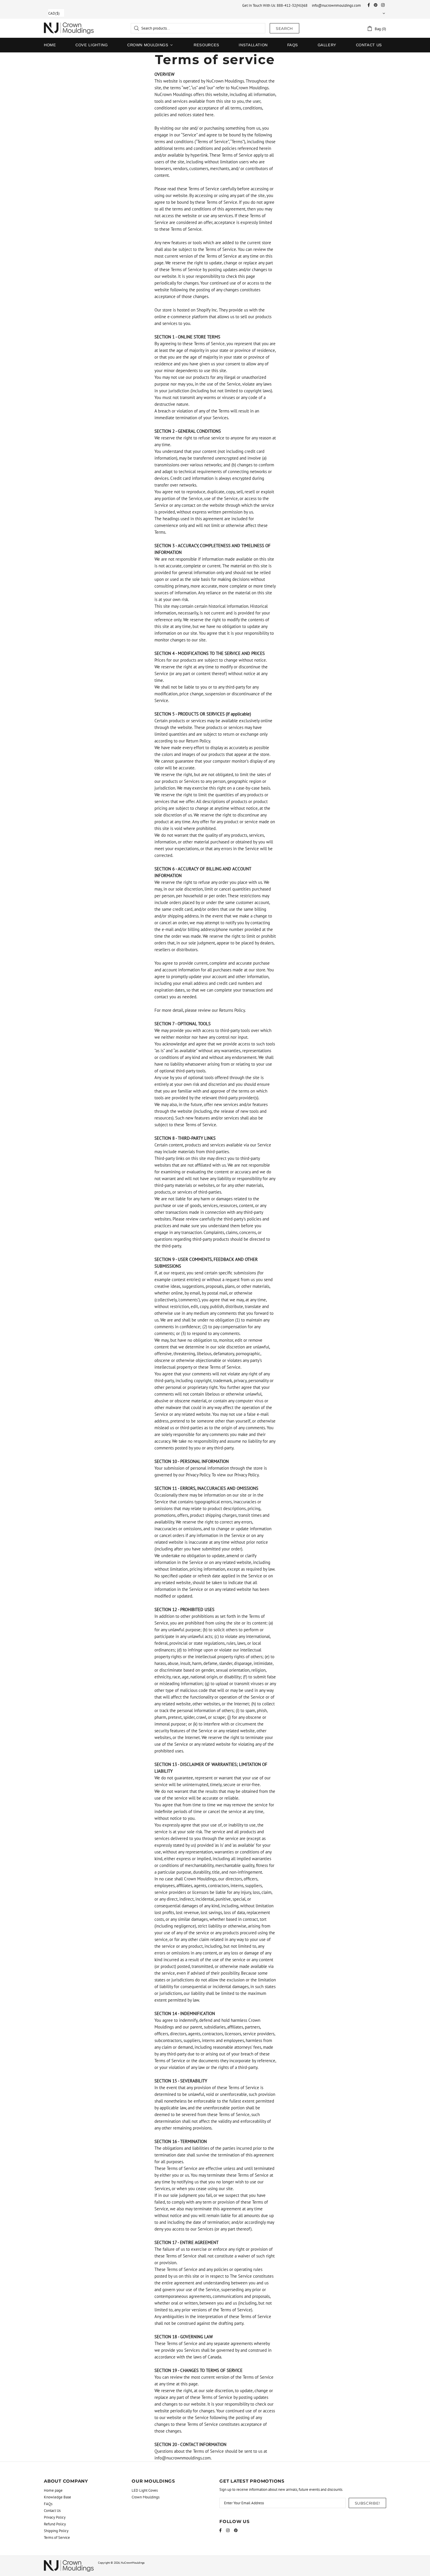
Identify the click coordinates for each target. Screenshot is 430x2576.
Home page (53, 2490)
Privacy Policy (55, 2517)
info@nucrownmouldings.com (336, 5)
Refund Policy (55, 2524)
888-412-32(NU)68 (292, 5)
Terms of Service (57, 2538)
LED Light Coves (145, 2490)
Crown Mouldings (146, 2497)
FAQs (48, 2504)
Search (284, 28)
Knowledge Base (57, 2497)
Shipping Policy (56, 2531)
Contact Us (52, 2511)
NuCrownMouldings (133, 2563)
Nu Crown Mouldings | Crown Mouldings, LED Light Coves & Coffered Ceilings (69, 28)
